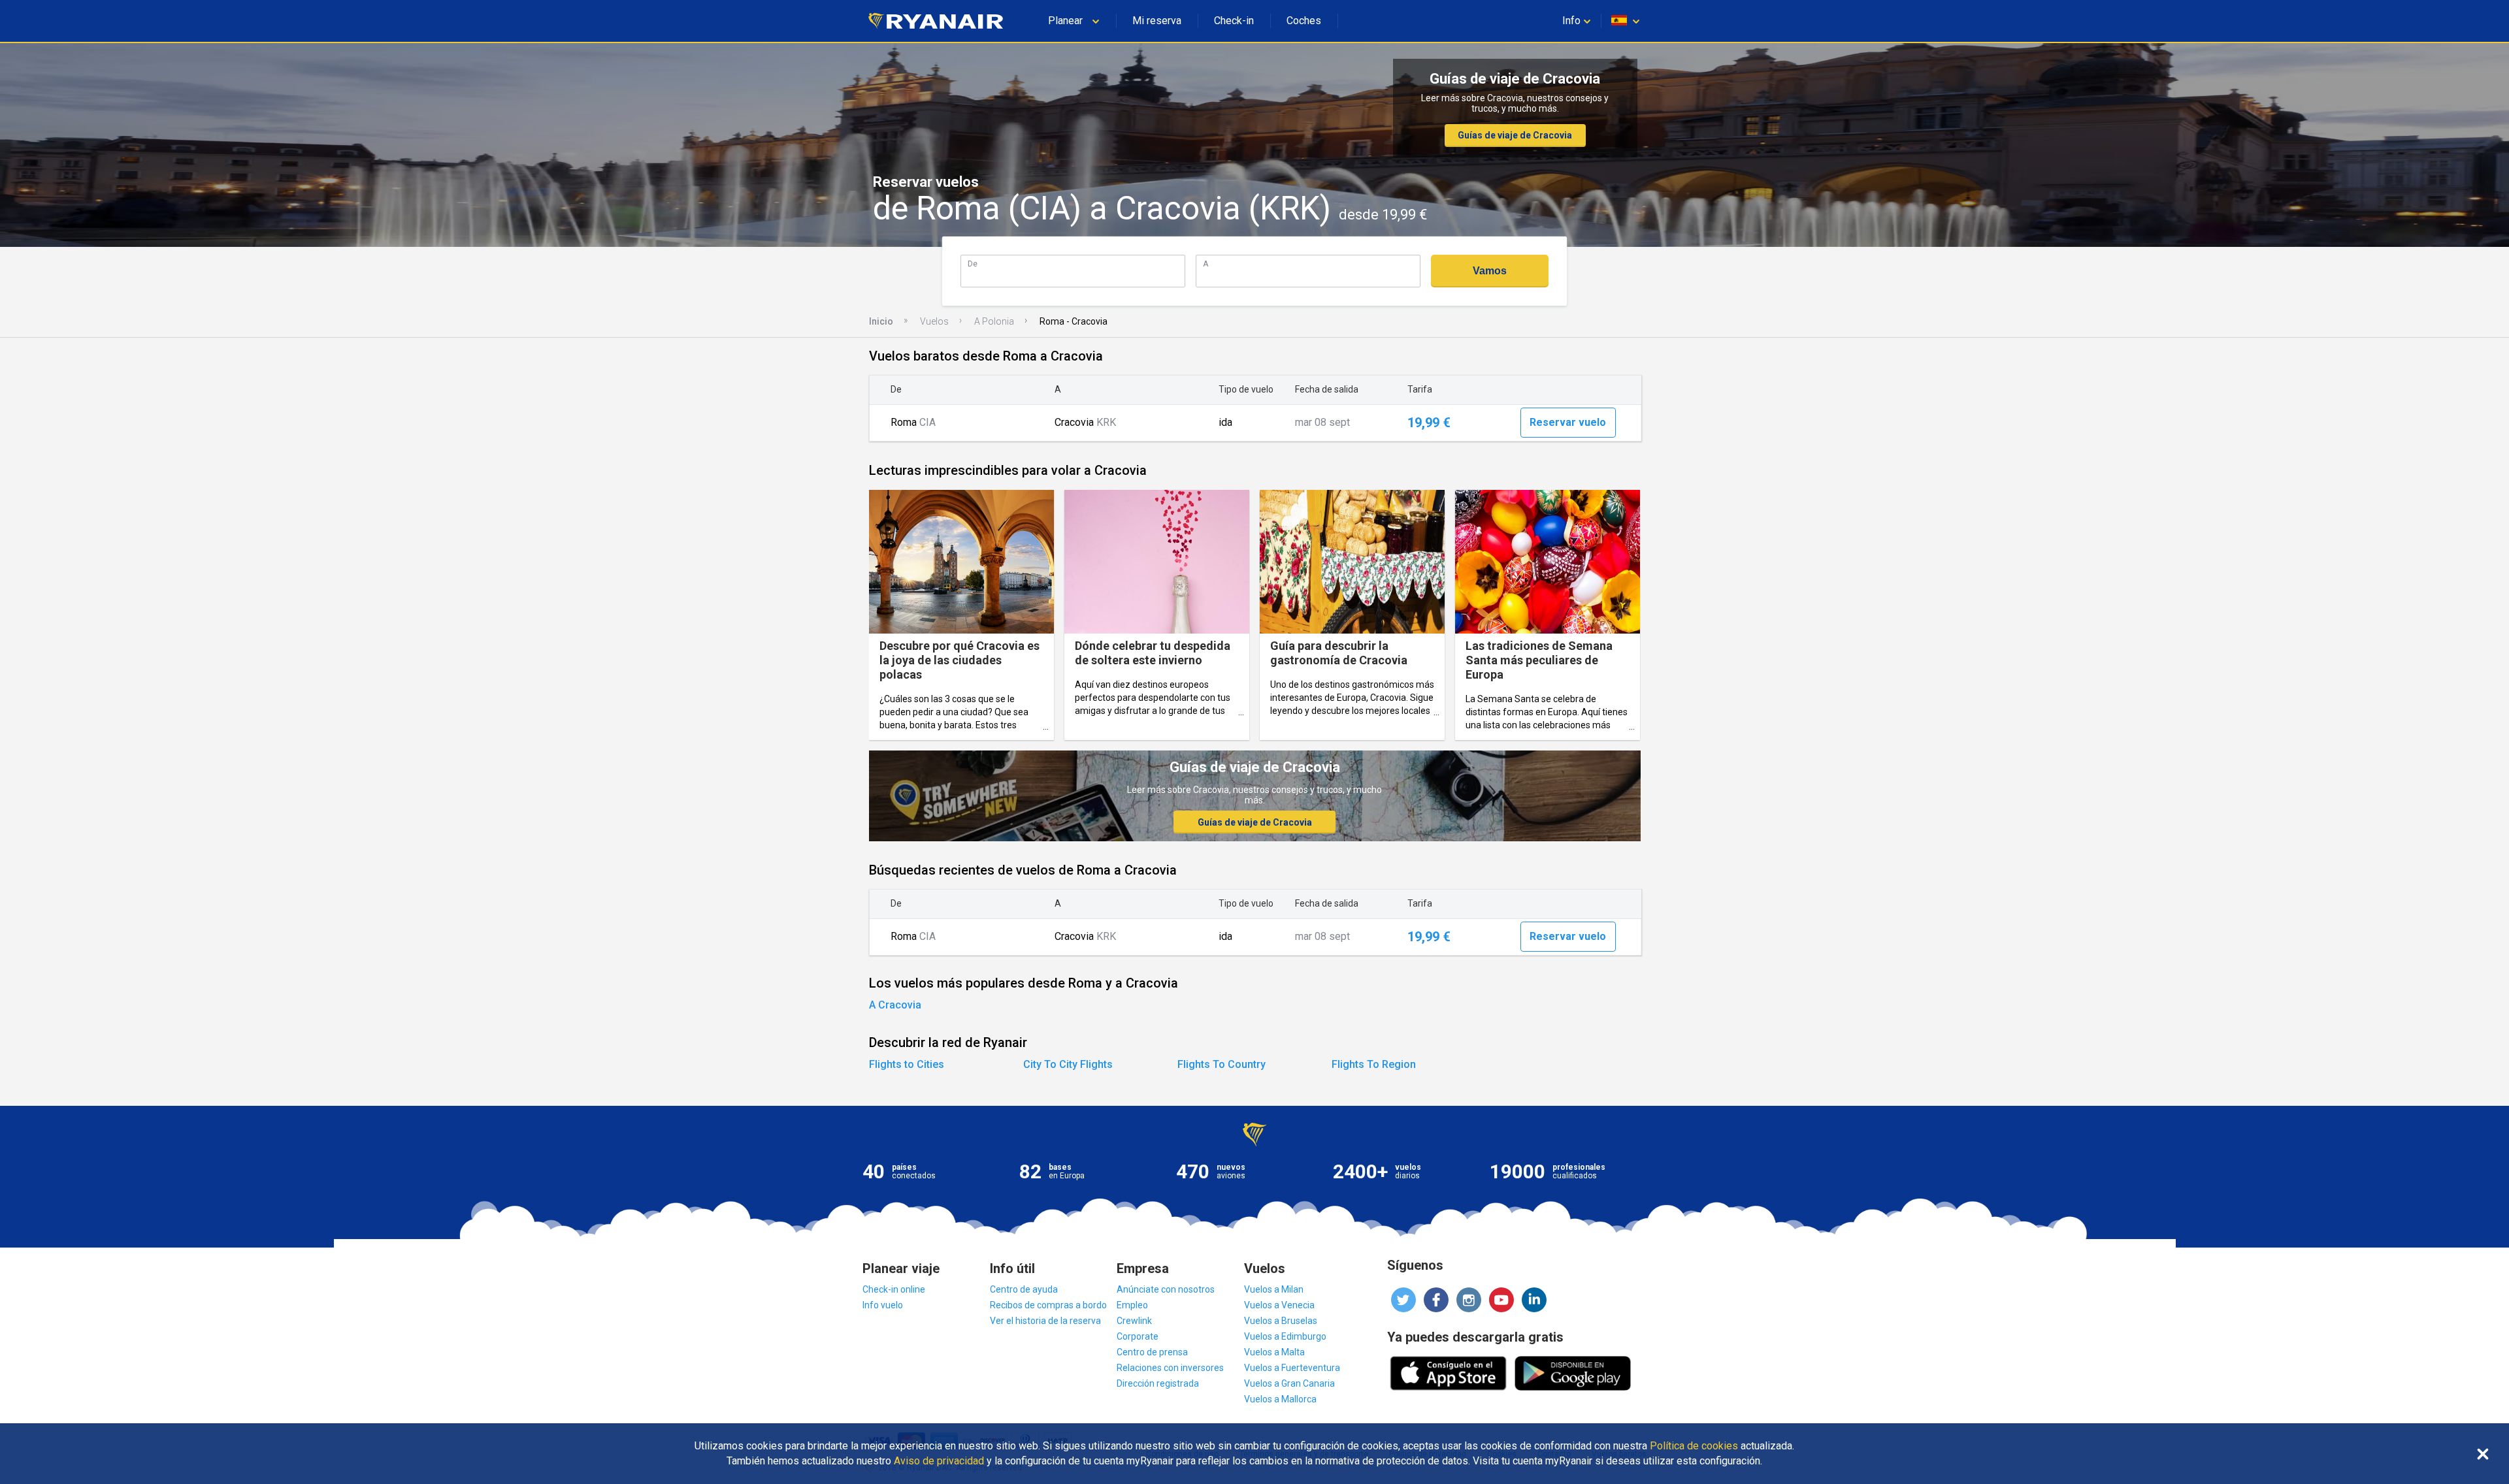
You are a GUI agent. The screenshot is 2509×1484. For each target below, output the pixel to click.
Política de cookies (1694, 1446)
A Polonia (994, 321)
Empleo (1132, 1305)
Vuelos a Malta (1274, 1352)
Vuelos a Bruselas (1281, 1321)
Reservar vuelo (1568, 422)
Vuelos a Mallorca (1280, 1399)
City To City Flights (1068, 1064)
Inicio (881, 321)
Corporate (1138, 1336)
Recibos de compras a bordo (1048, 1305)
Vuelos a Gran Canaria (1289, 1383)
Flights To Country (1222, 1064)
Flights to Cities (907, 1064)
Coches (1304, 21)
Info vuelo (883, 1305)
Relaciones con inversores (1170, 1368)
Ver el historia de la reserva (1045, 1321)
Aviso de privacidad (939, 1461)
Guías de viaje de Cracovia (1515, 135)
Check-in (1234, 21)
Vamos (1490, 271)
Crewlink (1134, 1321)
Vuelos (934, 321)
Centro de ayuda (1024, 1289)
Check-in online (894, 1289)
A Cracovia (895, 1005)
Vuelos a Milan (1274, 1289)
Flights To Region (1374, 1064)
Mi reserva (1157, 21)
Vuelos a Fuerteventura (1292, 1368)
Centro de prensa (1152, 1352)
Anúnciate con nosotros (1166, 1289)
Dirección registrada (1158, 1383)
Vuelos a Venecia (1279, 1305)
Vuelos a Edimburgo (1285, 1336)
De (973, 264)
